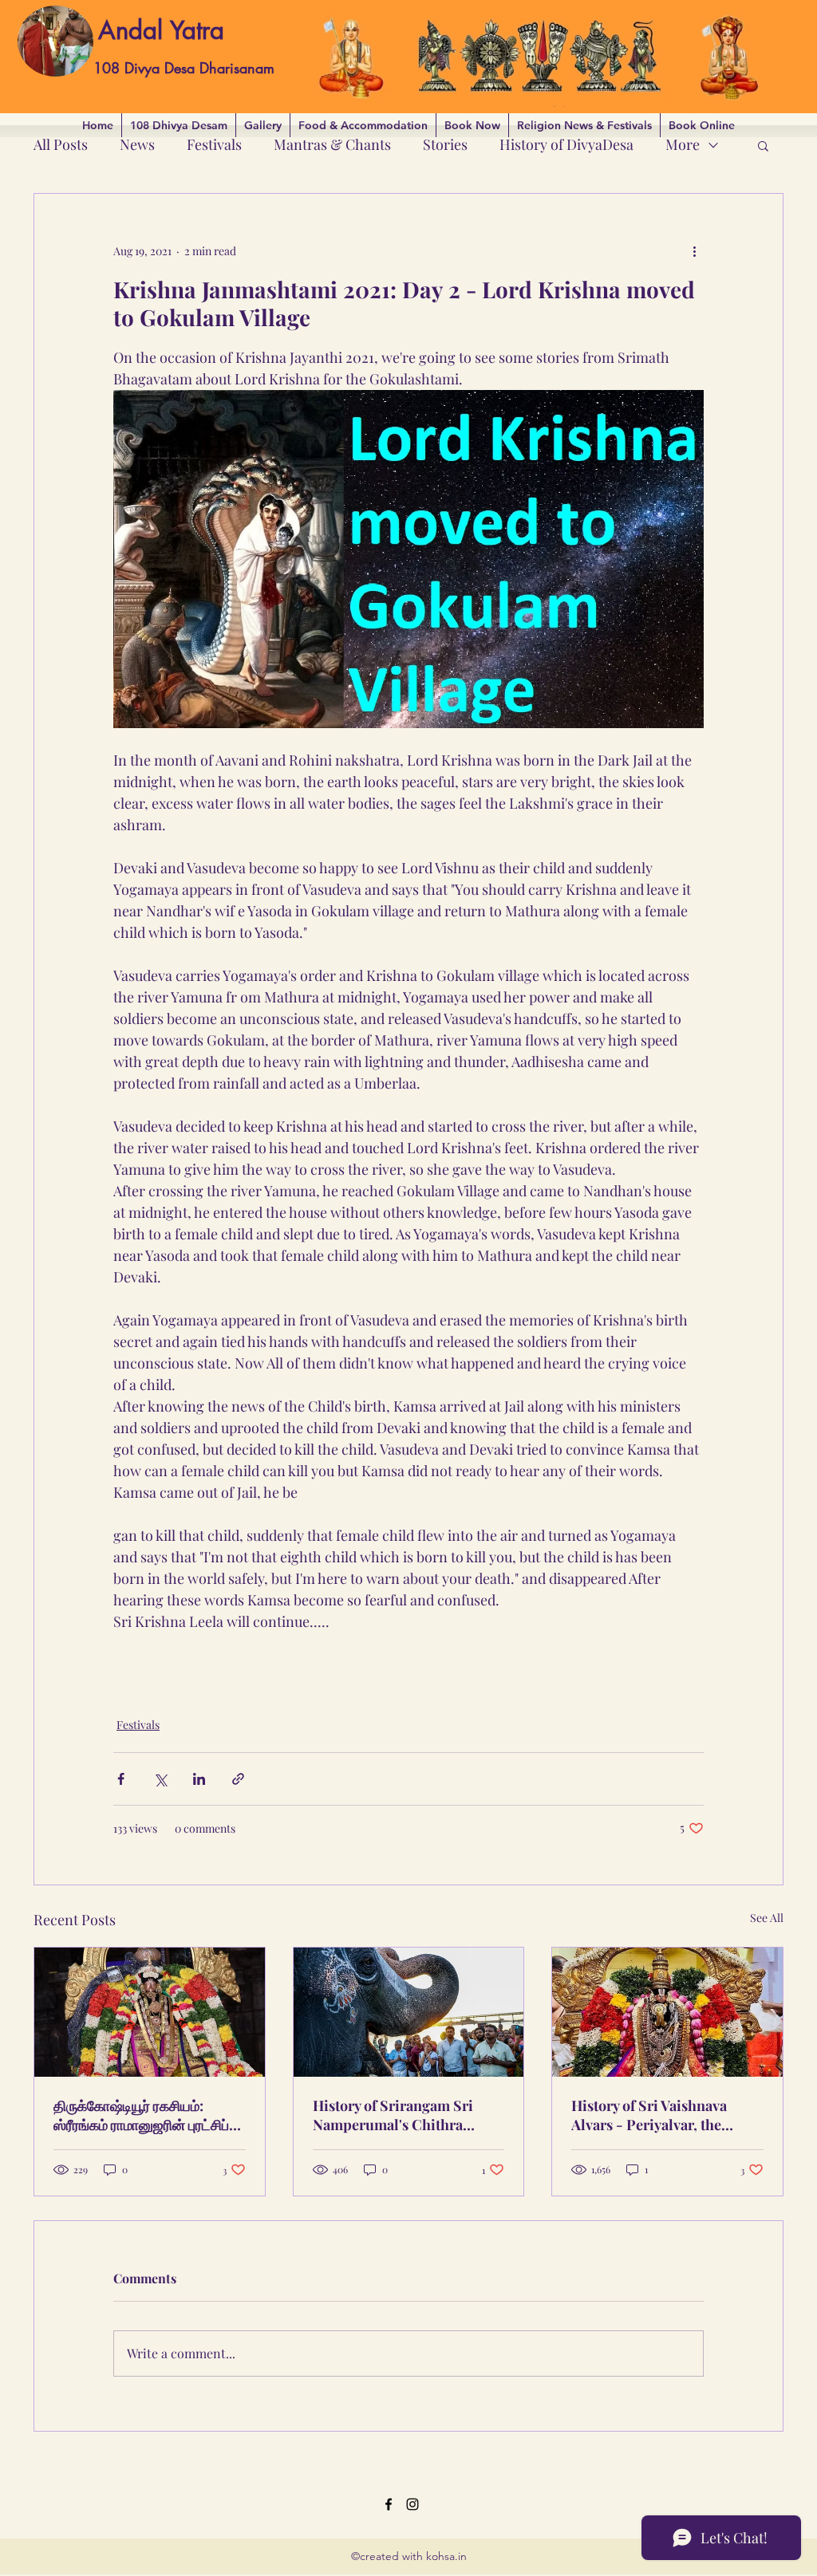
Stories (445, 144)
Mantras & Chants (332, 144)
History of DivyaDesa (566, 144)
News (137, 144)
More (683, 144)
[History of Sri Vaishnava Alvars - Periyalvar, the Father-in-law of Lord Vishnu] (667, 2012)
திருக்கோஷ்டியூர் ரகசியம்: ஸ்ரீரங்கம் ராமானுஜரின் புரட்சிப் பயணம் (141, 2115)
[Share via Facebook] (121, 1779)
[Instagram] (412, 2504)
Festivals (214, 144)
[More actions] (694, 251)
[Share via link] (238, 1779)
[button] (763, 145)
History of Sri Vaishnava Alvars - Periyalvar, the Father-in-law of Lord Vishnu (649, 2115)
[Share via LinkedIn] (199, 1779)
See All (767, 1918)
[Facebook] (389, 2504)
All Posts (61, 144)
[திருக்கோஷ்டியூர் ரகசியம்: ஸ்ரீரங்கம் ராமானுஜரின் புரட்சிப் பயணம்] (150, 2012)
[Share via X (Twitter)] (160, 1779)
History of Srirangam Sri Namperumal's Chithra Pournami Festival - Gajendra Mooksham (393, 2115)
